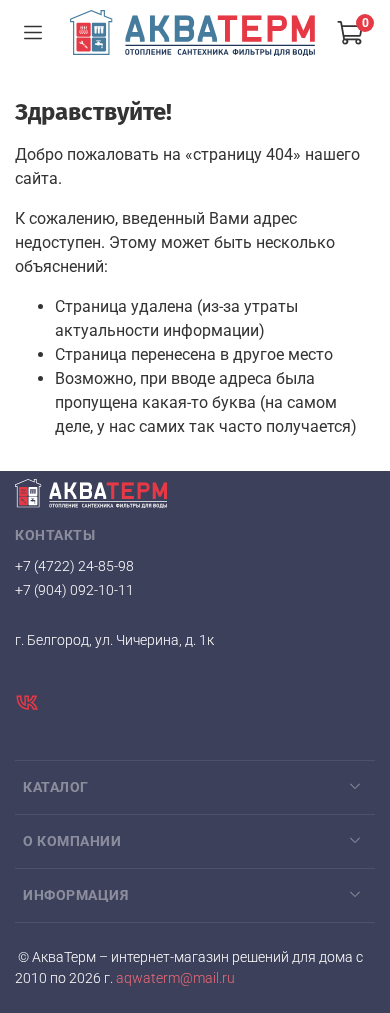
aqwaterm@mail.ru (174, 978)
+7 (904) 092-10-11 (74, 590)
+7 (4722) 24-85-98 (74, 566)
